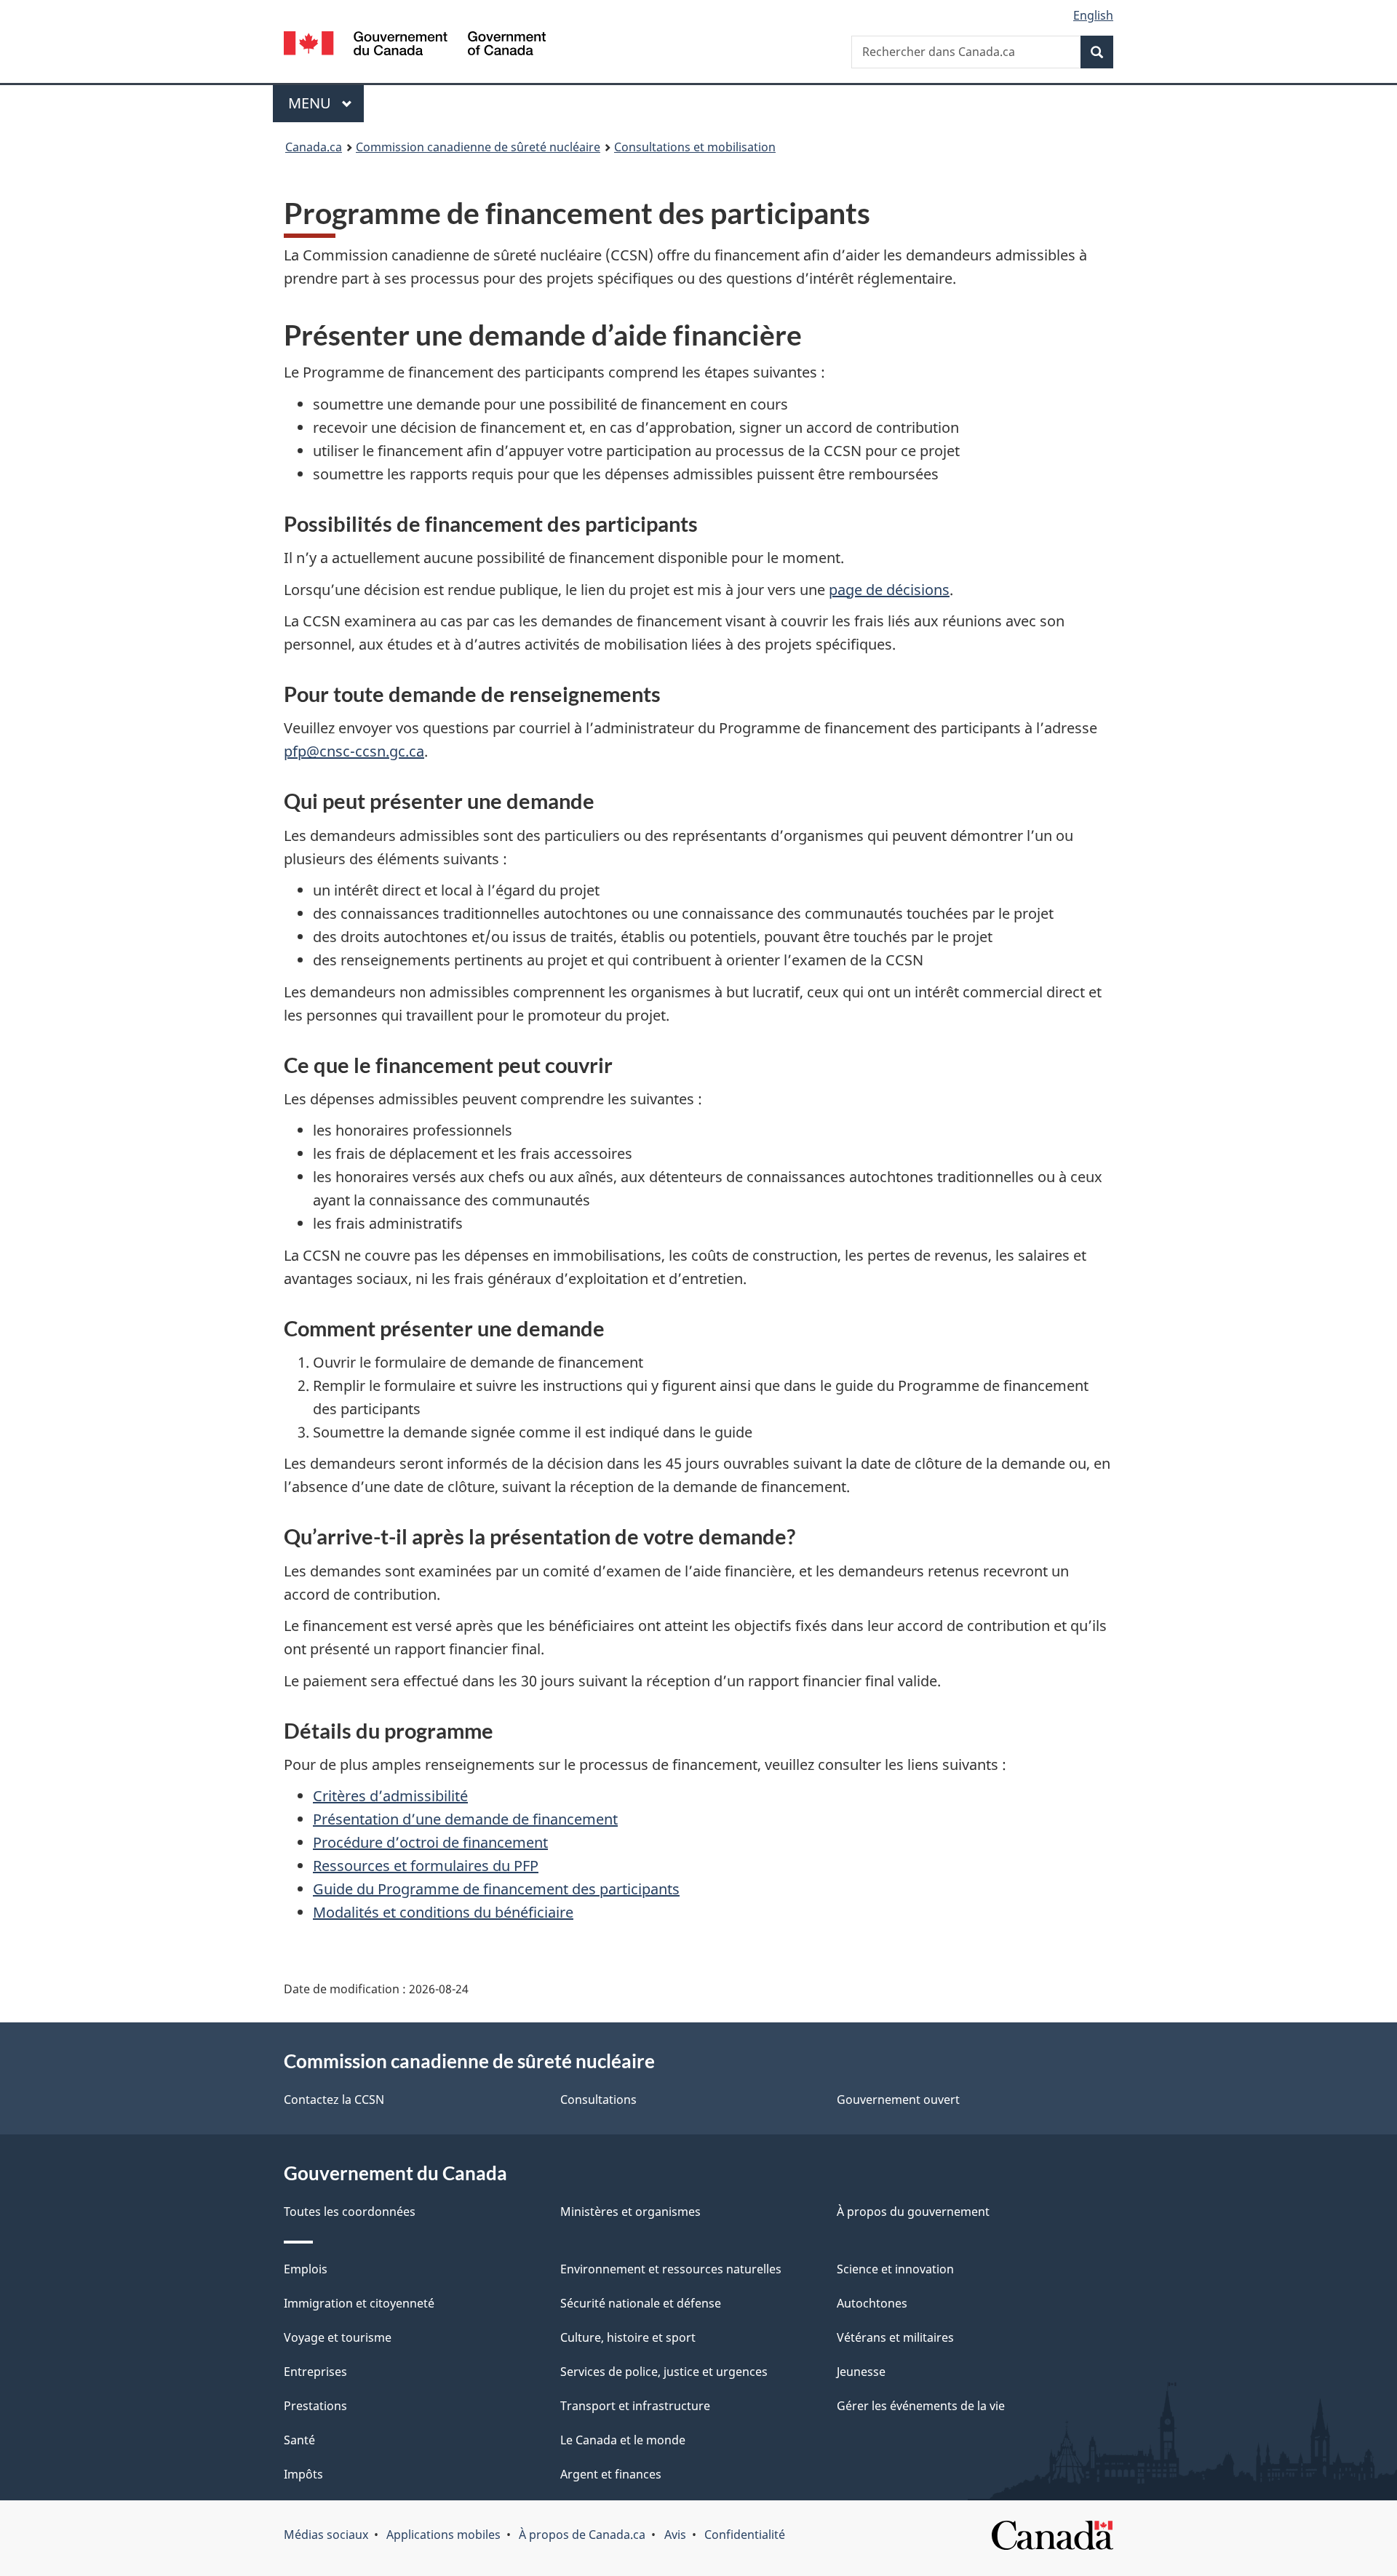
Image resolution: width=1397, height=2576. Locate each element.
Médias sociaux (326, 2535)
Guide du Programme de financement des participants (496, 1889)
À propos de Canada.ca (582, 2535)
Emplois (306, 2269)
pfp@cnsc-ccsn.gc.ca (354, 751)
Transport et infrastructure (635, 2406)
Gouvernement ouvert (898, 2100)
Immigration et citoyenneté (359, 2303)
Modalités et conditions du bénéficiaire (443, 1912)
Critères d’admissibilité (390, 1796)
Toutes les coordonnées (350, 2212)
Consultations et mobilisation (695, 147)
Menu (326, 103)
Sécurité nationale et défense (641, 2303)
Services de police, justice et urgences (664, 2372)
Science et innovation (895, 2269)
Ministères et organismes (630, 2212)
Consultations (598, 2100)
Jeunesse (861, 2372)
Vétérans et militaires (895, 2337)
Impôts (303, 2474)
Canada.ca (314, 147)
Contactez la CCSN (334, 2100)
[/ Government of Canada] (415, 45)
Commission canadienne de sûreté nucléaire (478, 147)
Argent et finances (611, 2474)
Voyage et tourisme (338, 2337)
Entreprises (315, 2372)
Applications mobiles (443, 2535)
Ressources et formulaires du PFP (426, 1866)
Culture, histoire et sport (628, 2337)
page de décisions (889, 590)
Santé (299, 2440)
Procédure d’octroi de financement (430, 1842)
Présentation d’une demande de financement (465, 1819)
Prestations (315, 2406)
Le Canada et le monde (623, 2440)
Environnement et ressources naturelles (671, 2269)
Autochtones (872, 2303)
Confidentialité (745, 2535)
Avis (675, 2535)
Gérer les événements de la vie (921, 2406)
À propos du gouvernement (913, 2212)
